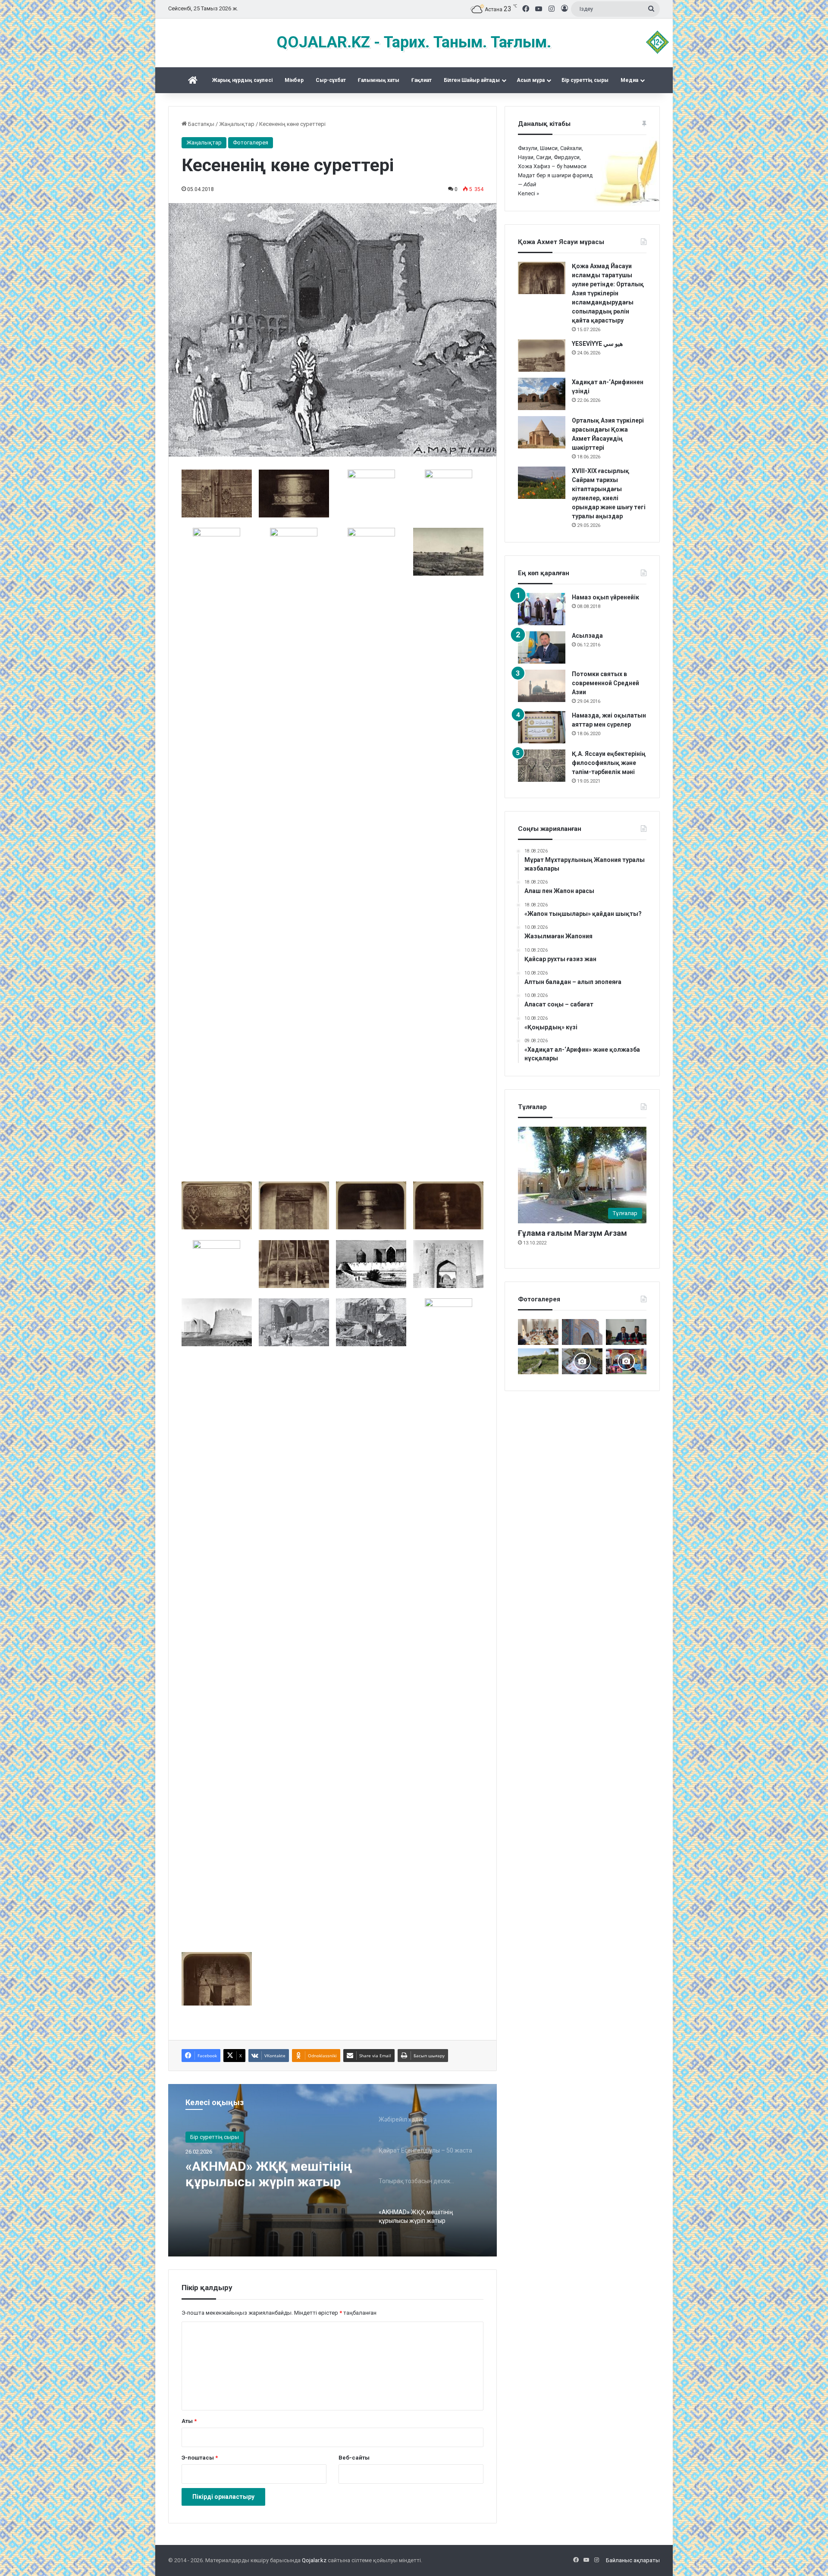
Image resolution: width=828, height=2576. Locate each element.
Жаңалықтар (237, 124)
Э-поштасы (200, 2458)
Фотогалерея (251, 143)
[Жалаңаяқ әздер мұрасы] (538, 1361)
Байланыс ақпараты (633, 2560)
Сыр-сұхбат (331, 80)
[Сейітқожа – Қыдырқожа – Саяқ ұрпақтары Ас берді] (538, 1332)
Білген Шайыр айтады (472, 80)
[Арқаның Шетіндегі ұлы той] (626, 1361)
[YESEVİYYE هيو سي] (542, 356)
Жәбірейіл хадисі (239, 2166)
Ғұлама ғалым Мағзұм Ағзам (572, 1233)
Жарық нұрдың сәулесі (242, 80)
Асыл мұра (531, 80)
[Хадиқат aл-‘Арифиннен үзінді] (542, 394)
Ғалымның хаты (379, 80)
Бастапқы (201, 124)
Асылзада (587, 636)
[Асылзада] (542, 647)
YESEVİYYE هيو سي (597, 344)
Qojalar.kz (314, 2560)
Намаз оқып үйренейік (605, 597)
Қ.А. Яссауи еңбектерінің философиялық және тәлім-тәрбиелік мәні (609, 763)
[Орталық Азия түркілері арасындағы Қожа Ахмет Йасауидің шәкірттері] (542, 432)
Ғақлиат (422, 80)
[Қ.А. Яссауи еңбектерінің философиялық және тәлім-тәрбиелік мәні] (542, 766)
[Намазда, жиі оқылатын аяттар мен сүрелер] (542, 727)
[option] (332, 2170)
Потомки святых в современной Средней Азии (605, 683)
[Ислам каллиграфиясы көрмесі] (582, 1361)
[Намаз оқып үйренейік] (542, 609)
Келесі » (528, 193)
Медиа (629, 80)
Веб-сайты (354, 2458)
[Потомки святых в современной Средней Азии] (542, 686)
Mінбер (294, 80)
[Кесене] (582, 1332)
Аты (189, 2421)
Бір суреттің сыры (585, 80)
